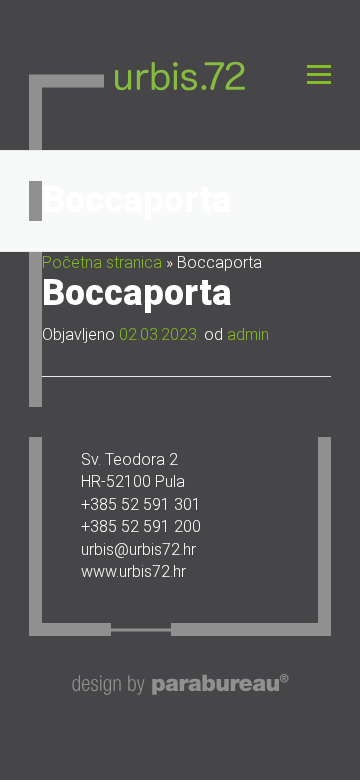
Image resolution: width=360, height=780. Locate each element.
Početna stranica (102, 262)
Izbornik (318, 74)
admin (248, 334)
